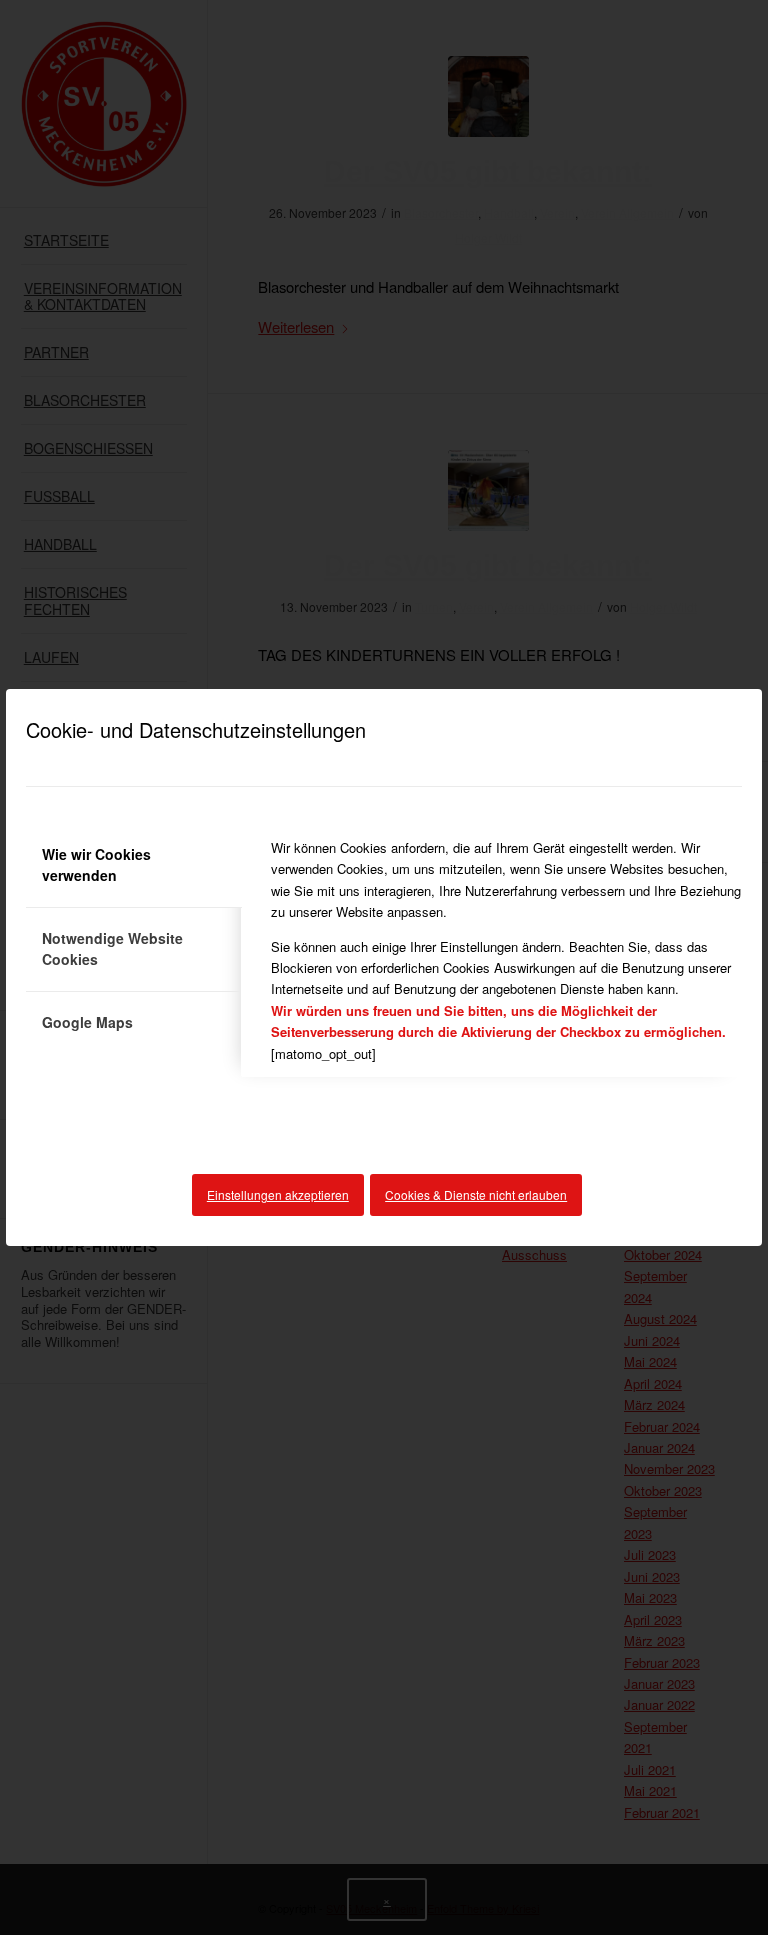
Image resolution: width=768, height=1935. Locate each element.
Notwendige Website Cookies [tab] (112, 948)
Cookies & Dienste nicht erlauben (476, 1194)
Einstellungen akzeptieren (278, 1194)
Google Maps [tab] (87, 1022)
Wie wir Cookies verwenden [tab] (96, 864)
